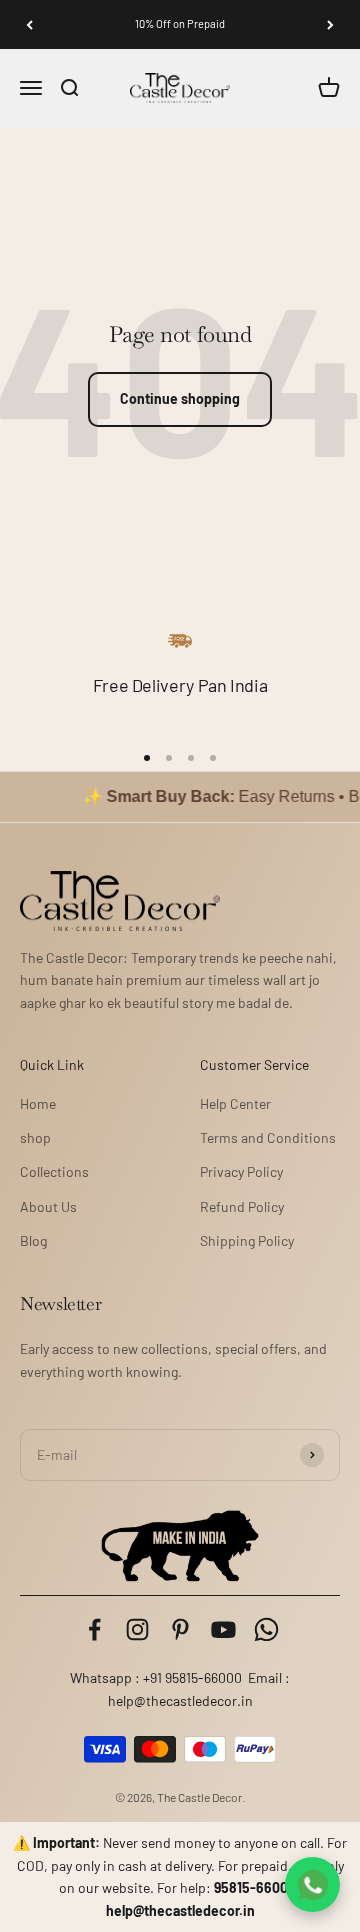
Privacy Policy (241, 1171)
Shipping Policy (247, 1240)
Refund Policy (242, 1206)
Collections (54, 1171)
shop (35, 1137)
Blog (33, 1240)
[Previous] (29, 24)
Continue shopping (180, 398)
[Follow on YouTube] (223, 1629)
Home (38, 1103)
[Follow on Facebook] (94, 1629)
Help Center (235, 1103)
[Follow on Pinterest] (180, 1629)
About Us (48, 1206)
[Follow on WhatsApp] (266, 1629)
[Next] (330, 24)
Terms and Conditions (268, 1137)
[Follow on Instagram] (137, 1629)
